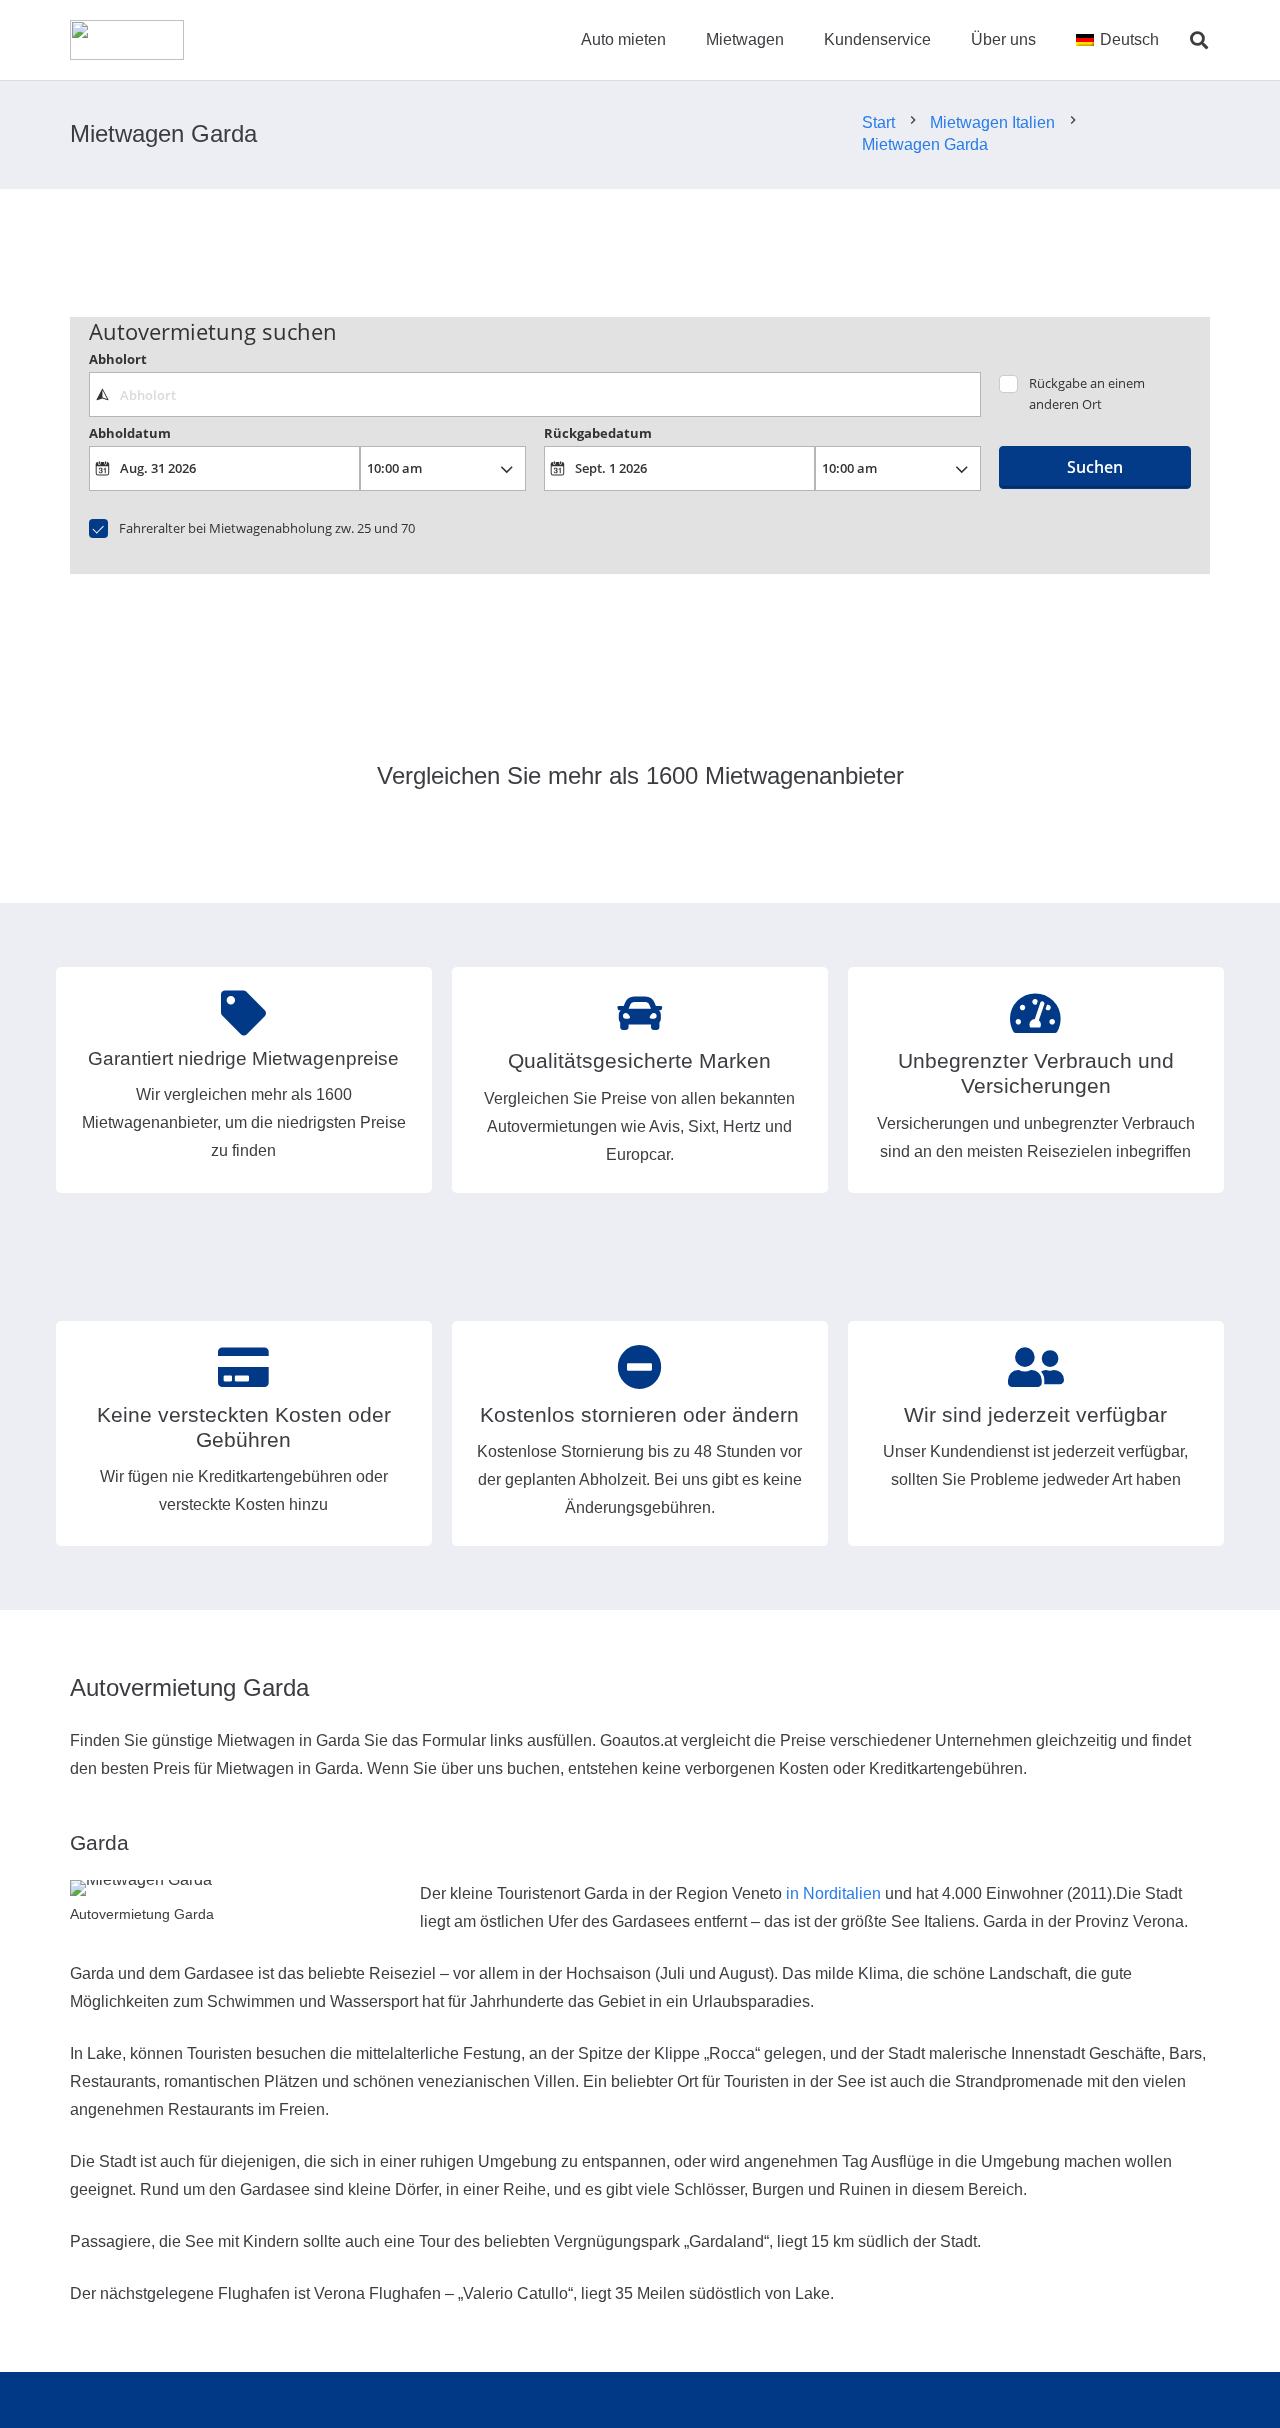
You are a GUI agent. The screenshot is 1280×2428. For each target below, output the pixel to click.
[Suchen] (1199, 40)
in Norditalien (833, 1893)
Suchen (1095, 467)
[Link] (127, 40)
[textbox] (534, 394)
